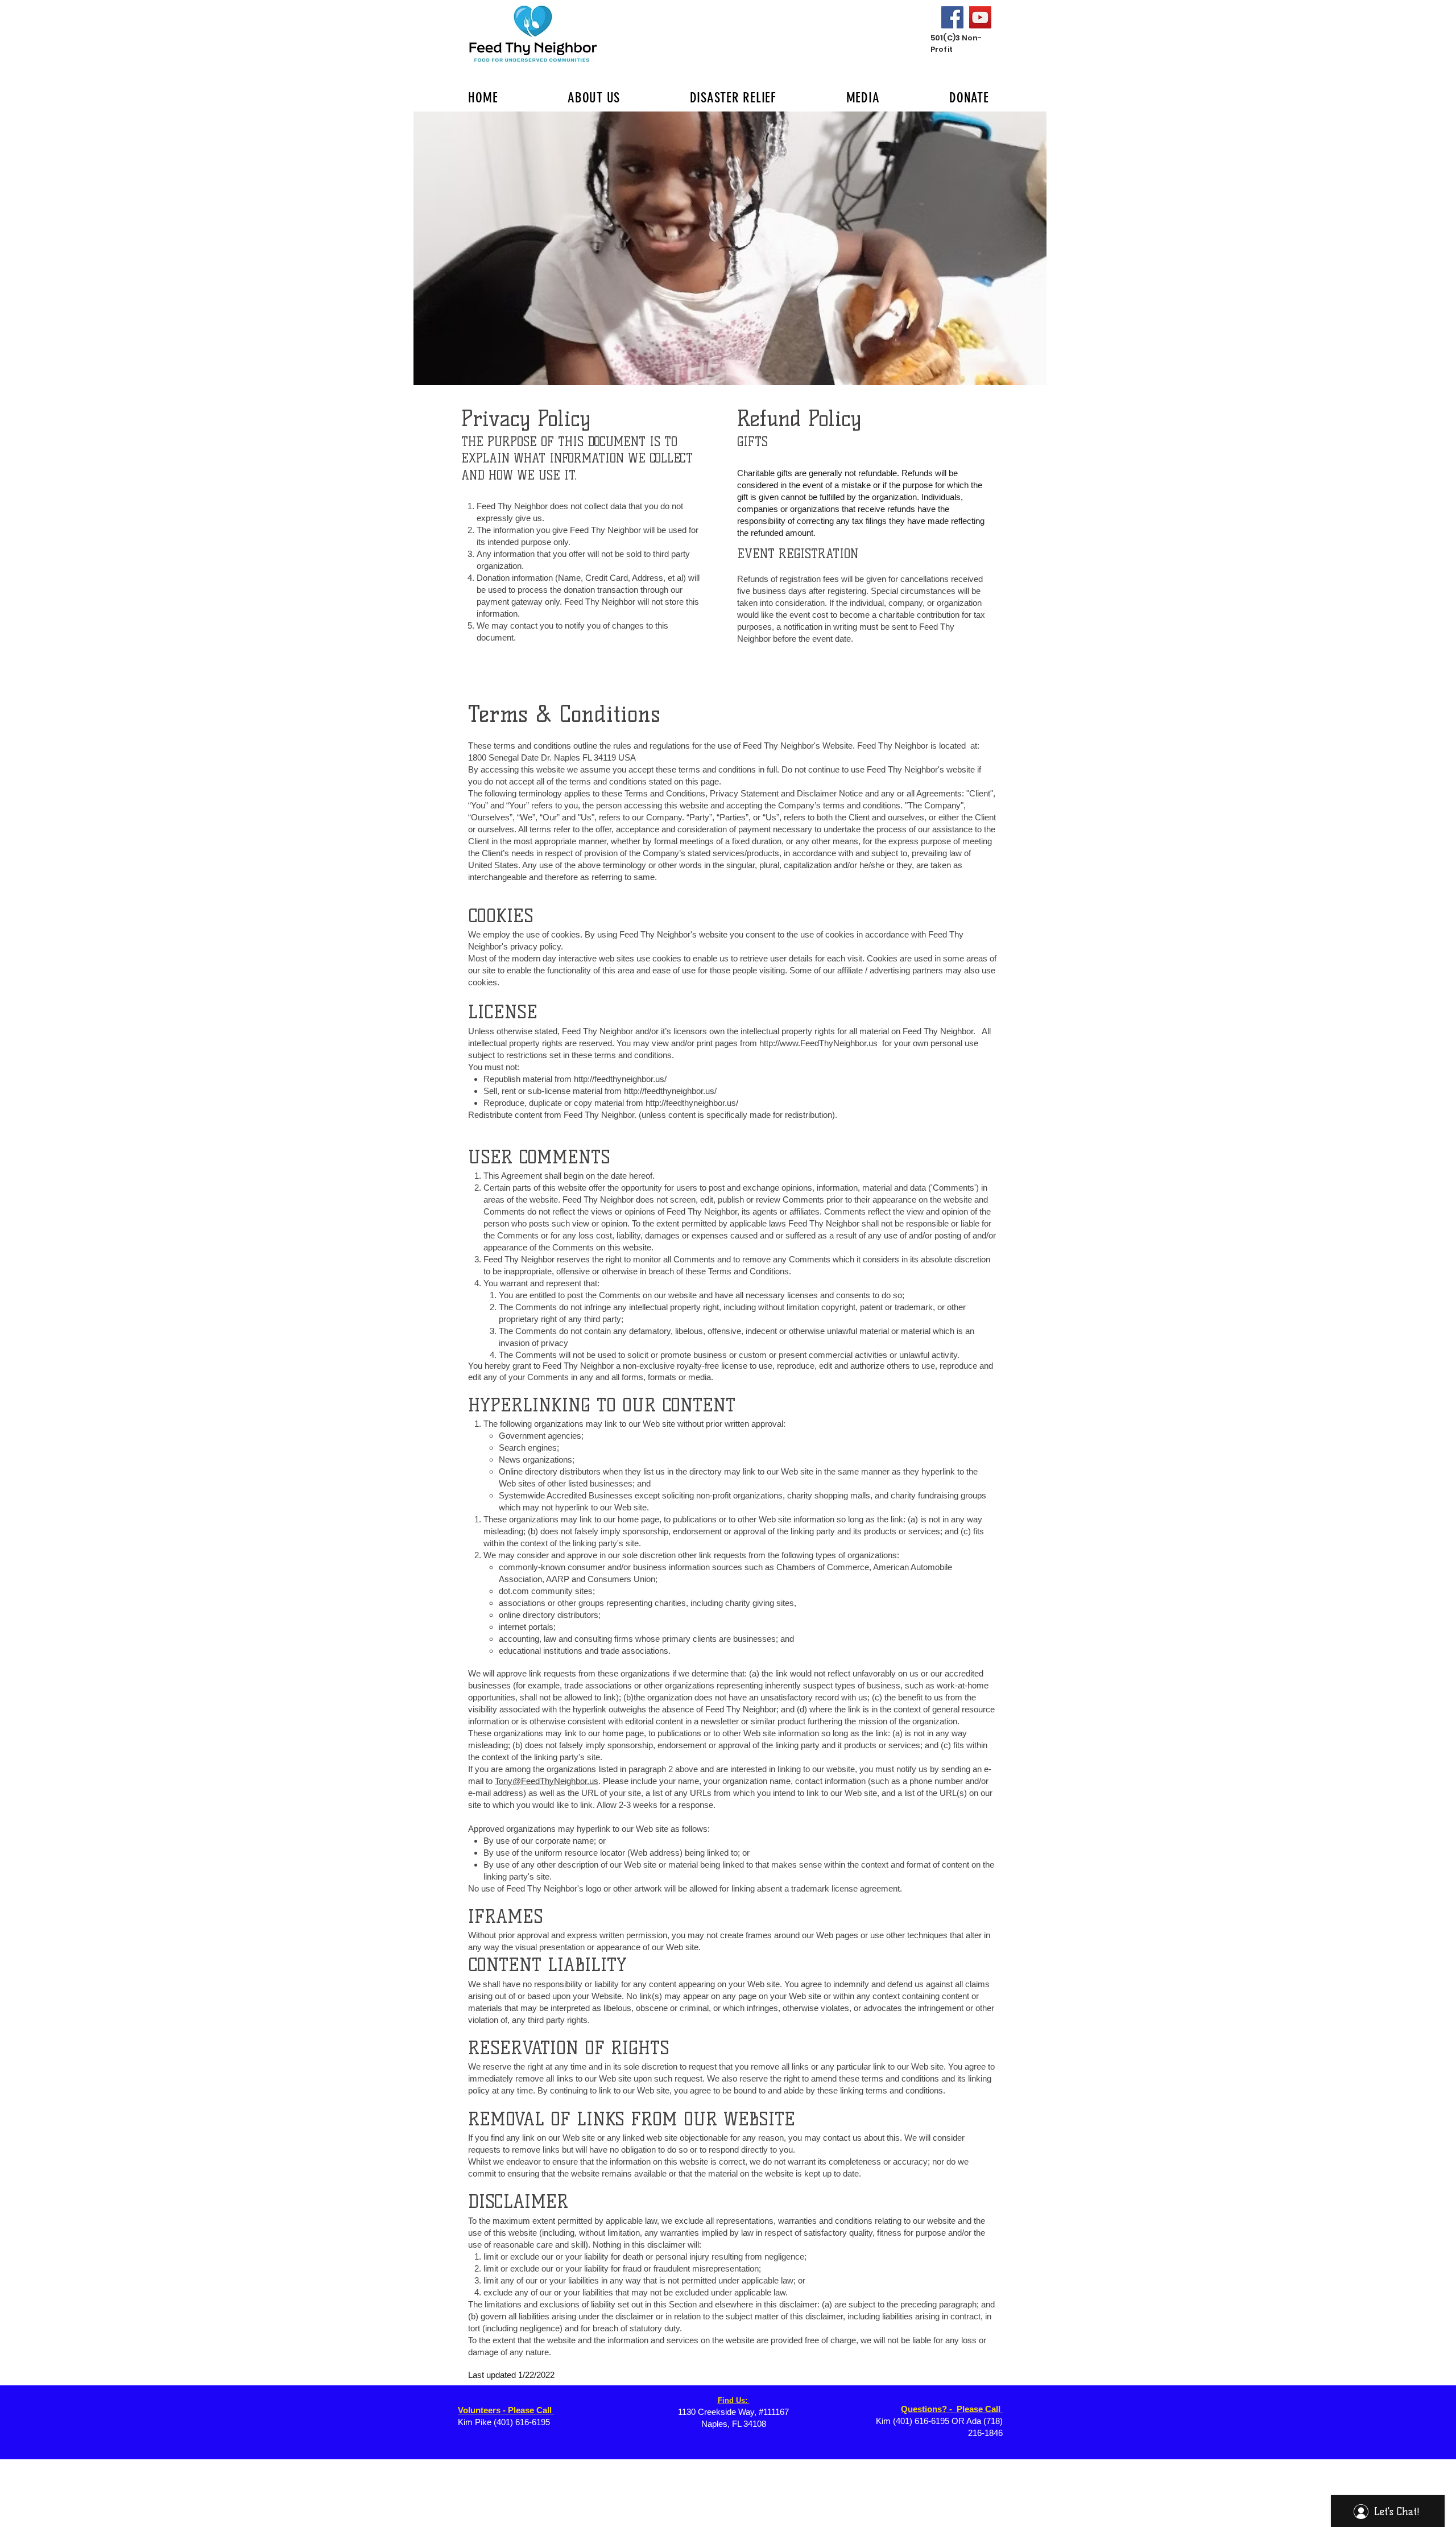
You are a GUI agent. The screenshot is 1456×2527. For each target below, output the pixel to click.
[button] (730, 248)
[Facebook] (952, 17)
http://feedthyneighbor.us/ (620, 1079)
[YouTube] (980, 17)
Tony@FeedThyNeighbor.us (547, 1781)
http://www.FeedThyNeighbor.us (818, 1043)
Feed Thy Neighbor (655, 934)
